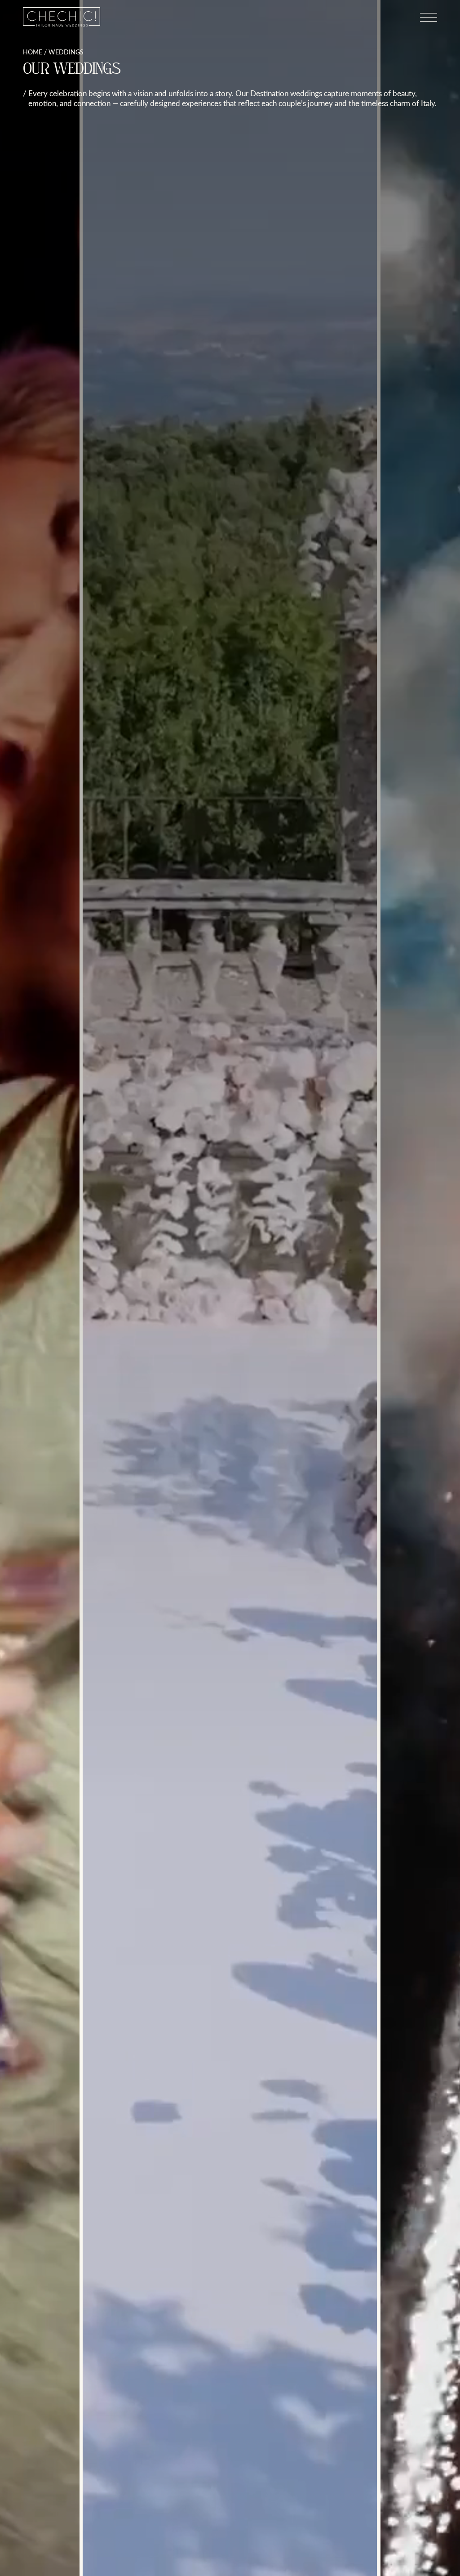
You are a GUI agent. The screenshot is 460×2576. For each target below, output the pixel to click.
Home (33, 52)
